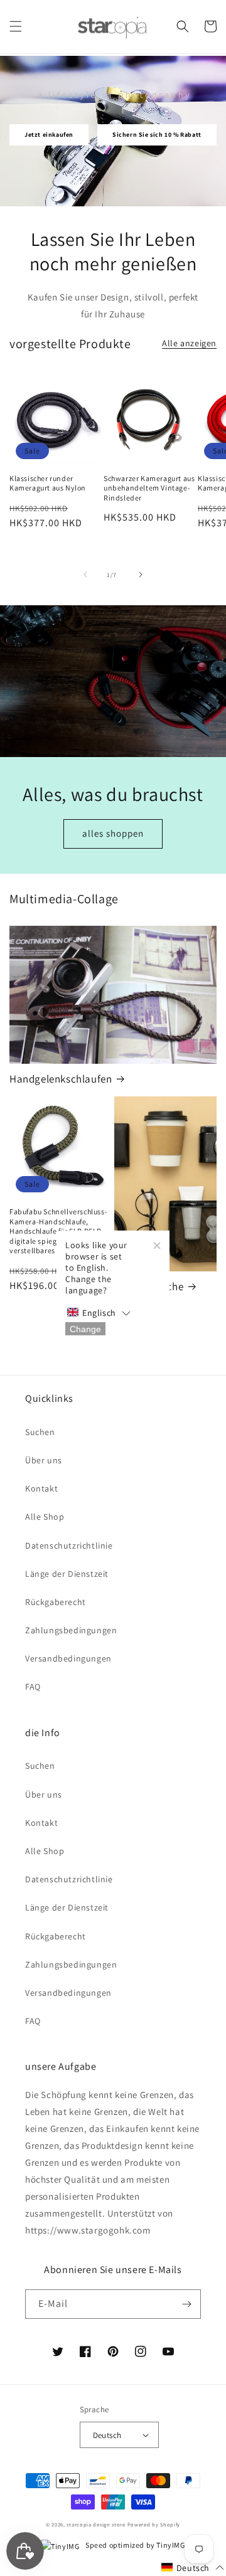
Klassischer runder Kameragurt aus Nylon (48, 483)
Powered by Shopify (154, 2524)
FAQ (33, 1687)
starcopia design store (96, 2524)
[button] (16, 26)
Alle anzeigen (189, 343)
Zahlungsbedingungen (71, 1630)
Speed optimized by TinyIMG (134, 2545)
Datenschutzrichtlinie (69, 1545)
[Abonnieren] (186, 2304)
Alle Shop (45, 1517)
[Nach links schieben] (85, 575)
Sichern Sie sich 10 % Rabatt (157, 135)
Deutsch (107, 2435)
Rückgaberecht (56, 1602)
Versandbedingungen (68, 1658)
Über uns (44, 1460)
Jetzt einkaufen (49, 135)
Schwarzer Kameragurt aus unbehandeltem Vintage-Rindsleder (149, 488)
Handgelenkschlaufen (61, 1079)
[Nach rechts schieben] (141, 575)
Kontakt (41, 1488)
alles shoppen (113, 833)
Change (85, 1328)
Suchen (40, 1432)
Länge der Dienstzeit (67, 1574)
